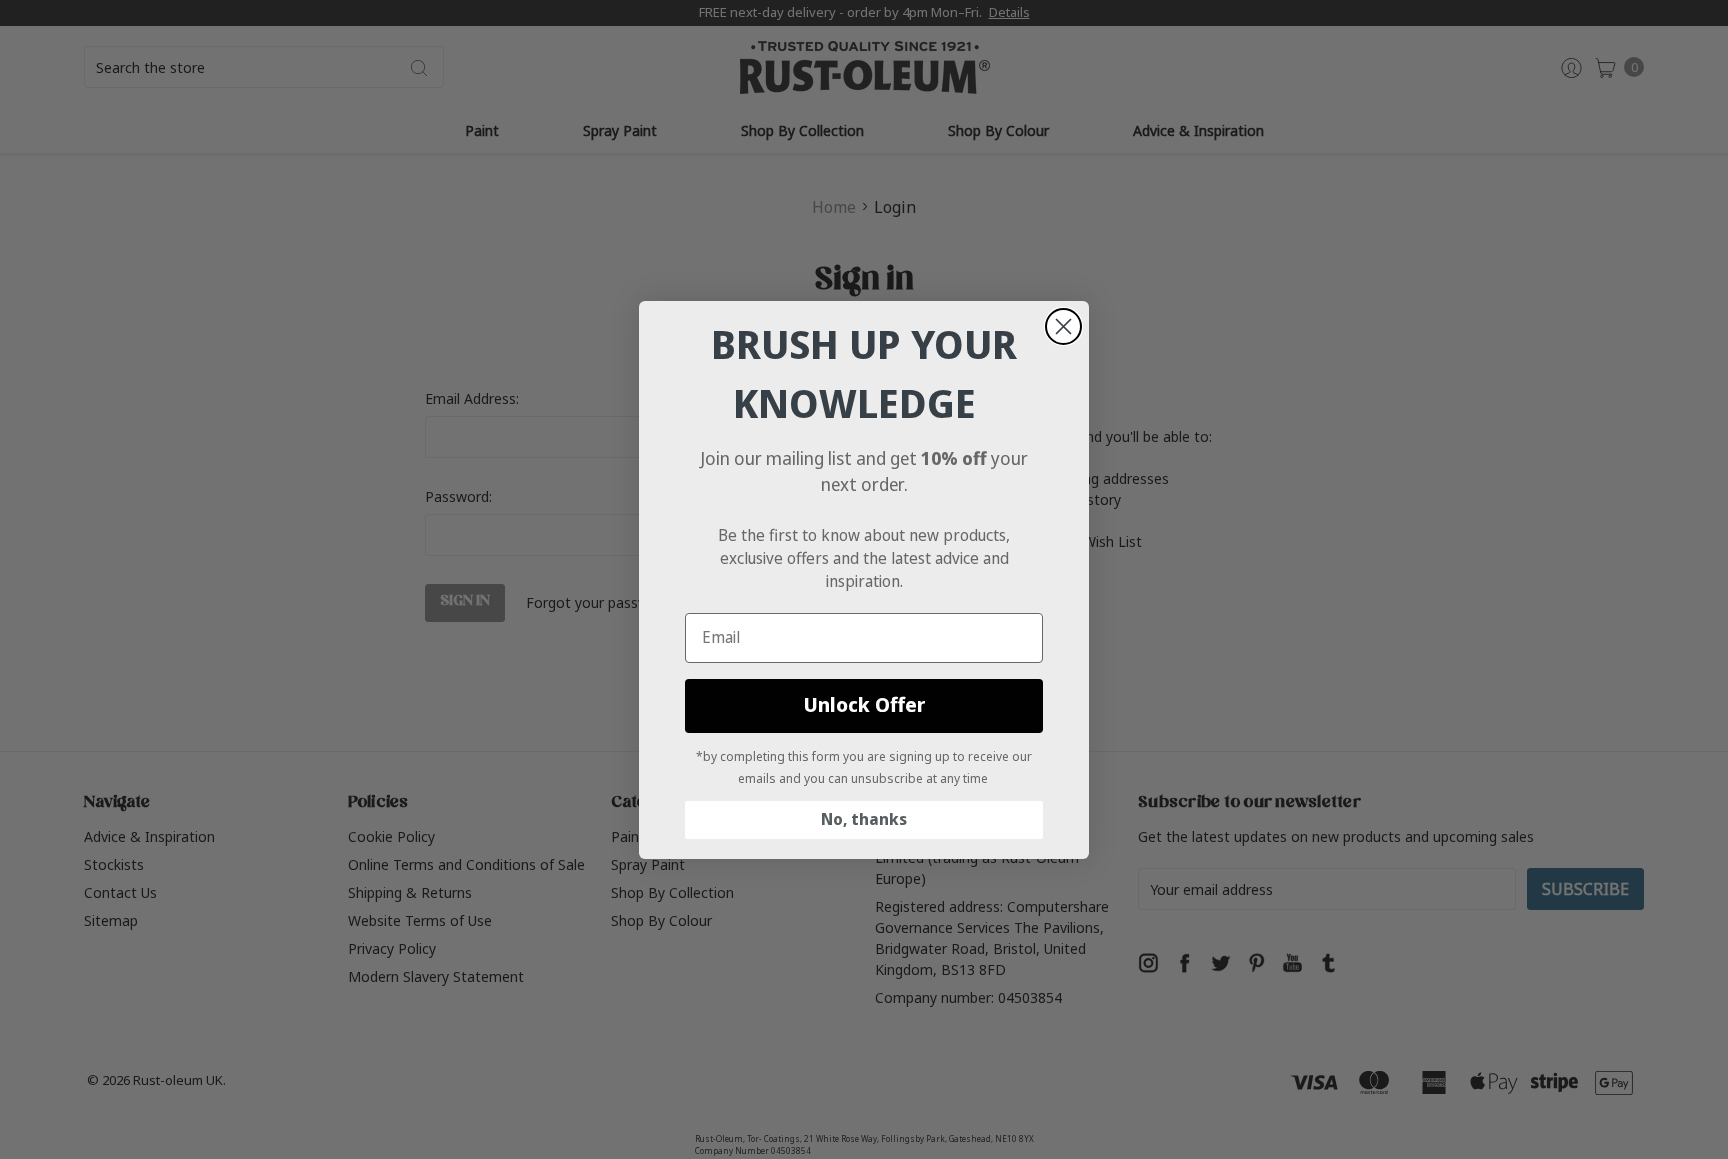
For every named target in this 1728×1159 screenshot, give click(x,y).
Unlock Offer (864, 705)
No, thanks (864, 819)
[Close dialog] (1063, 326)
